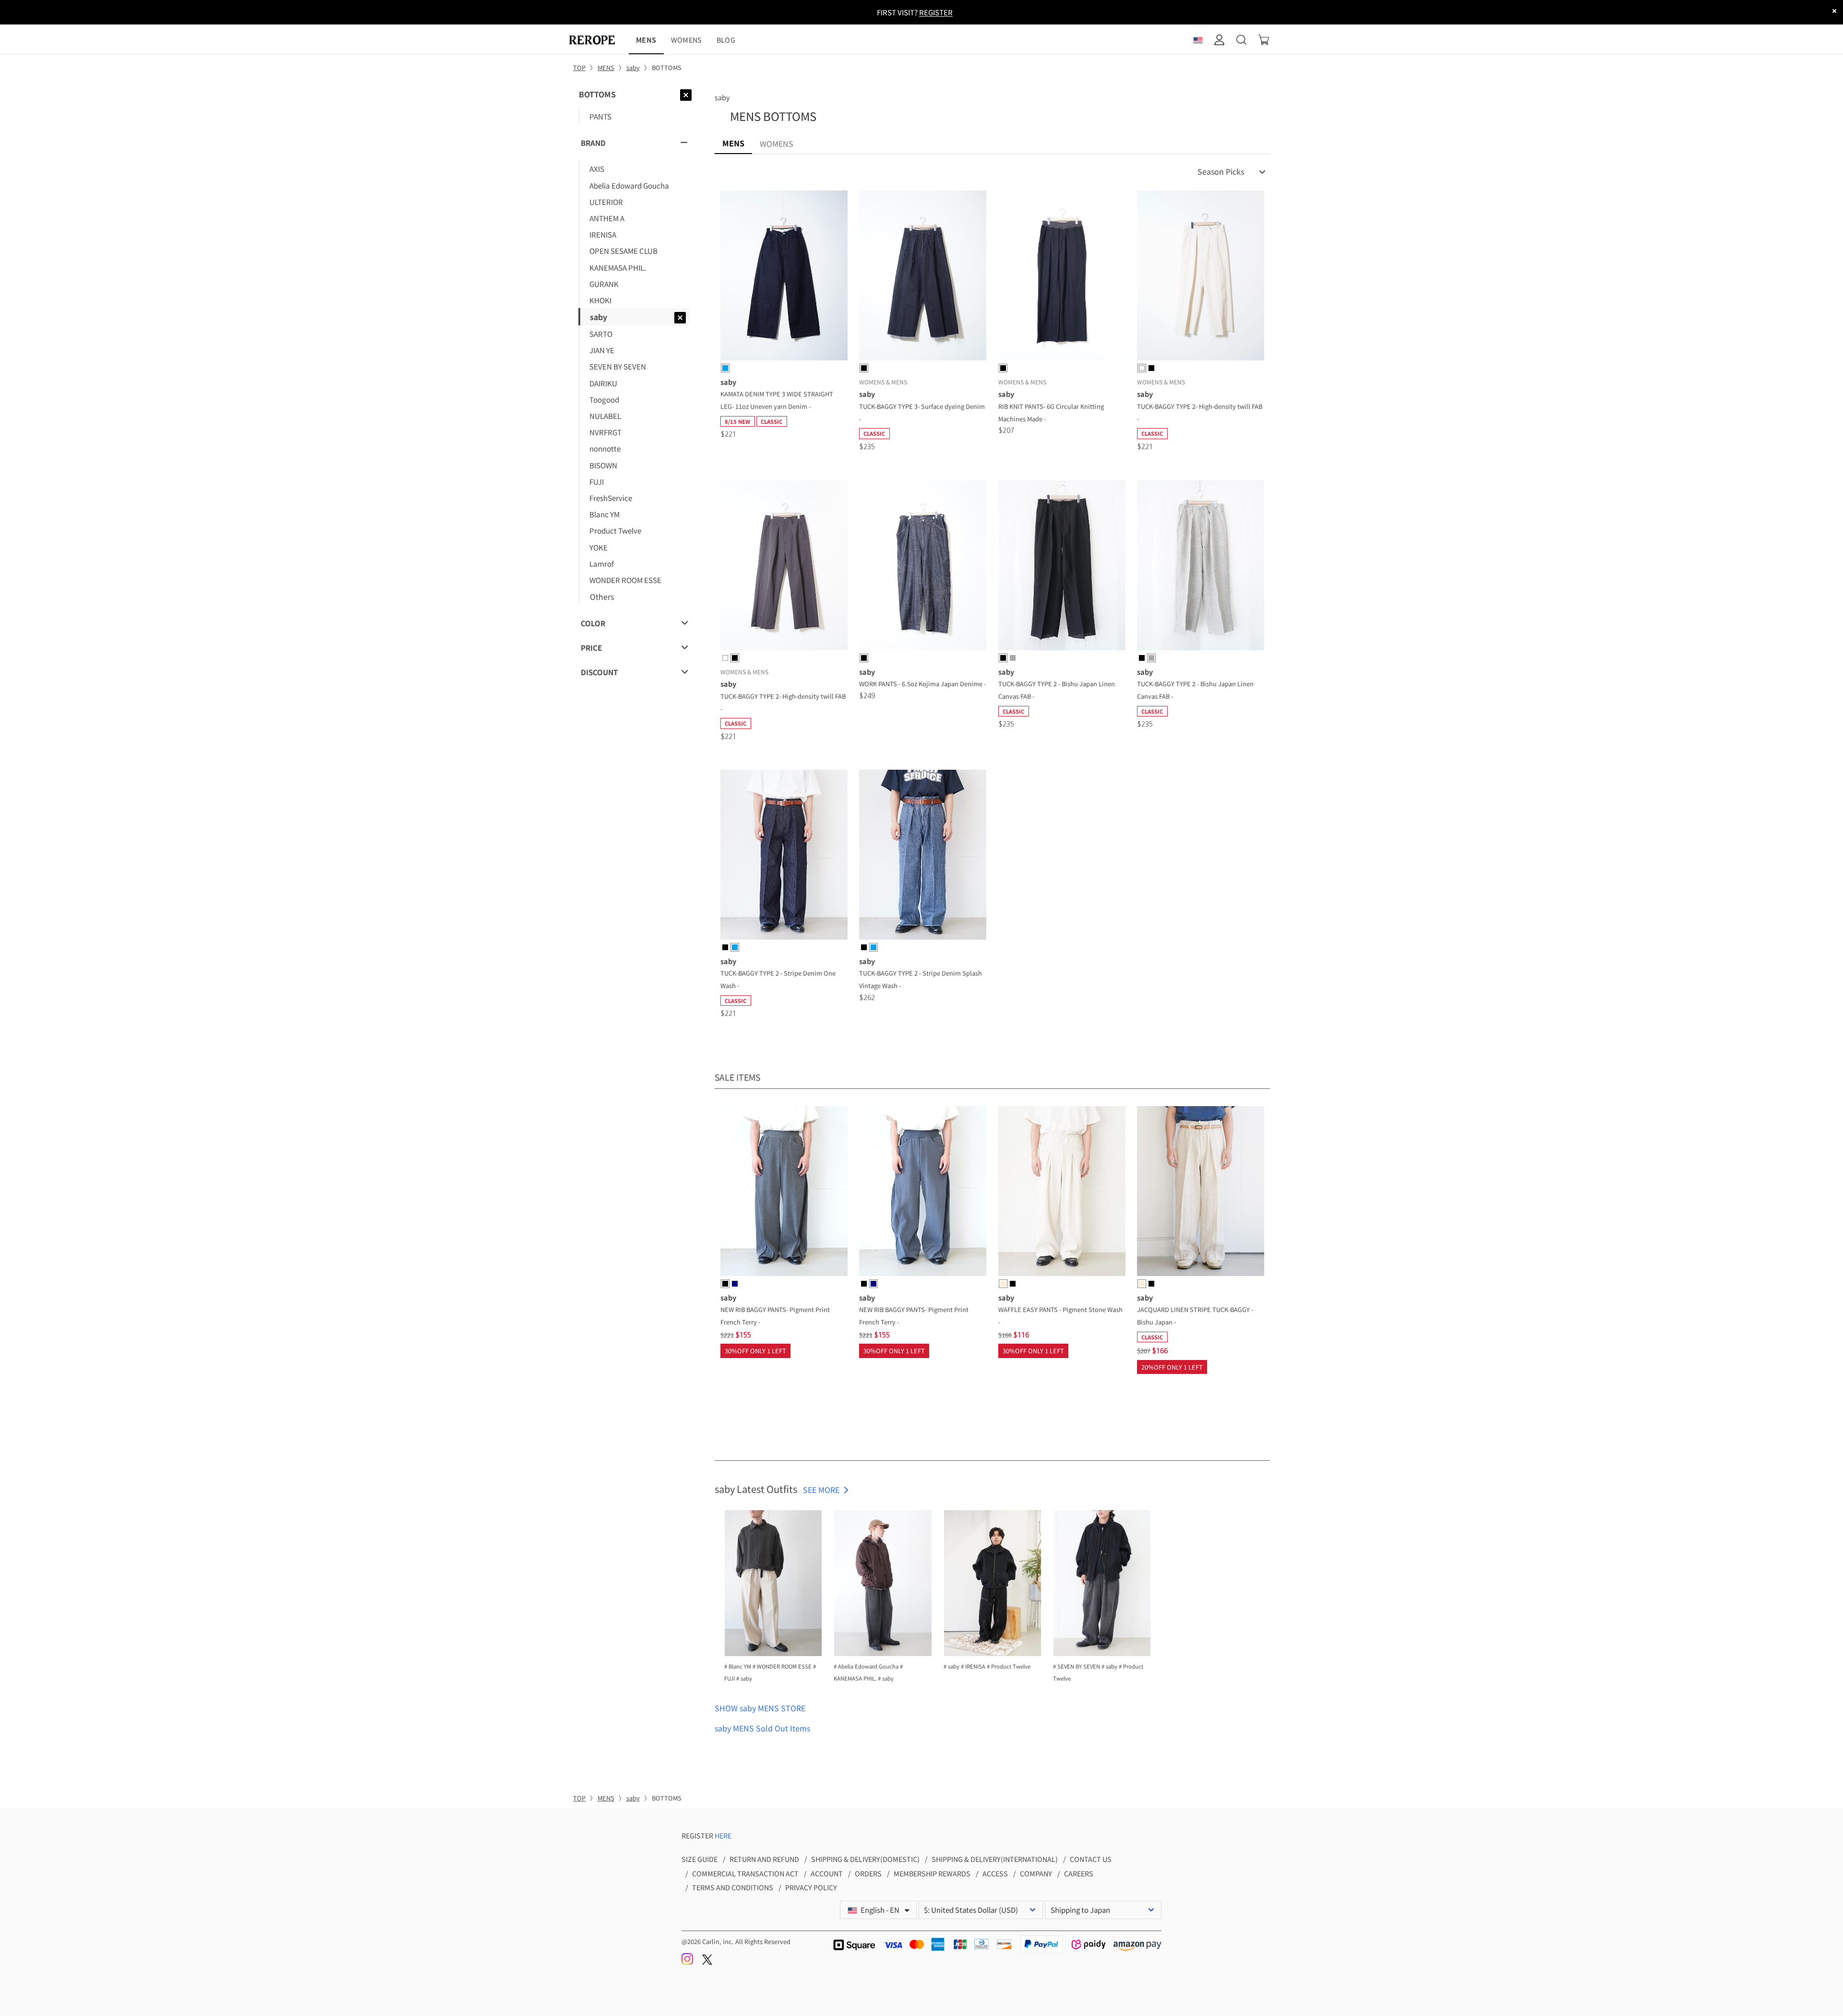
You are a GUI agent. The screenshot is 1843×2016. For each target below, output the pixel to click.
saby (722, 97)
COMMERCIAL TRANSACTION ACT (745, 1873)
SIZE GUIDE (700, 1859)
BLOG (726, 40)
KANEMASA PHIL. (618, 267)
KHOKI (600, 300)
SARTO (601, 334)
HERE (723, 1835)
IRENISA (603, 234)
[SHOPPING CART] (1264, 40)
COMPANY (1036, 1873)
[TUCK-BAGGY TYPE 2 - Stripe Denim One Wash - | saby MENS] (784, 856)
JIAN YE (602, 350)
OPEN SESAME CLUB (623, 251)
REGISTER (936, 12)
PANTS (600, 116)
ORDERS (868, 1873)
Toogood (604, 399)
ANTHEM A (607, 218)
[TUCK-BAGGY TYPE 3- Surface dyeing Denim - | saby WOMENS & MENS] (923, 277)
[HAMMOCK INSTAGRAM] (688, 1962)
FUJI (597, 481)
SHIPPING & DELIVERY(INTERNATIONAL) (995, 1859)
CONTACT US (1091, 1859)
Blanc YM (604, 514)
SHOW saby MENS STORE (760, 1708)
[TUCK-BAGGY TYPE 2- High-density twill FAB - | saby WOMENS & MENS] (1201, 277)
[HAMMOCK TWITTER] (707, 1962)
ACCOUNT (827, 1873)
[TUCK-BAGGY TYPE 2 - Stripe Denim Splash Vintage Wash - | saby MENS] (923, 856)
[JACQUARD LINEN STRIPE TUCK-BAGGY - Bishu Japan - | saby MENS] (1201, 1193)
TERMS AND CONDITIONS (733, 1887)
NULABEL (605, 416)
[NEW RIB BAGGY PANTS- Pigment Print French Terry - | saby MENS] (784, 1193)
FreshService (611, 498)
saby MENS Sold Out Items (762, 1728)
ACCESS (995, 1873)
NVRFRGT (605, 432)
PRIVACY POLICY (811, 1887)
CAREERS (1079, 1873)
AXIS (597, 168)
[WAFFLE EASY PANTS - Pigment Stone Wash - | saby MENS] (1062, 1193)
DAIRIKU (603, 383)
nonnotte (605, 448)
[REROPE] (597, 40)
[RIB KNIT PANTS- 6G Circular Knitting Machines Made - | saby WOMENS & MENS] (1062, 277)
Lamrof (602, 563)
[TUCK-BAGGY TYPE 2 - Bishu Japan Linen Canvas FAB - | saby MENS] (1062, 567)
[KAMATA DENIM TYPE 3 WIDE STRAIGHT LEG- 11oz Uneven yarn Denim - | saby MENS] (784, 277)
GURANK (604, 284)
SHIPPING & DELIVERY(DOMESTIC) (865, 1859)
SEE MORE (821, 1490)
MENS (646, 40)
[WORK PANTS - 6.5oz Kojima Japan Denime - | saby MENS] (923, 567)
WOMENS (687, 40)
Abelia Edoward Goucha (629, 185)
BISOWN (603, 465)
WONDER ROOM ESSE (625, 580)
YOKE (598, 547)
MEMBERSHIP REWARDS (932, 1873)
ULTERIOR (606, 202)
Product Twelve (615, 530)
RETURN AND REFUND (764, 1859)
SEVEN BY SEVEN (618, 366)
